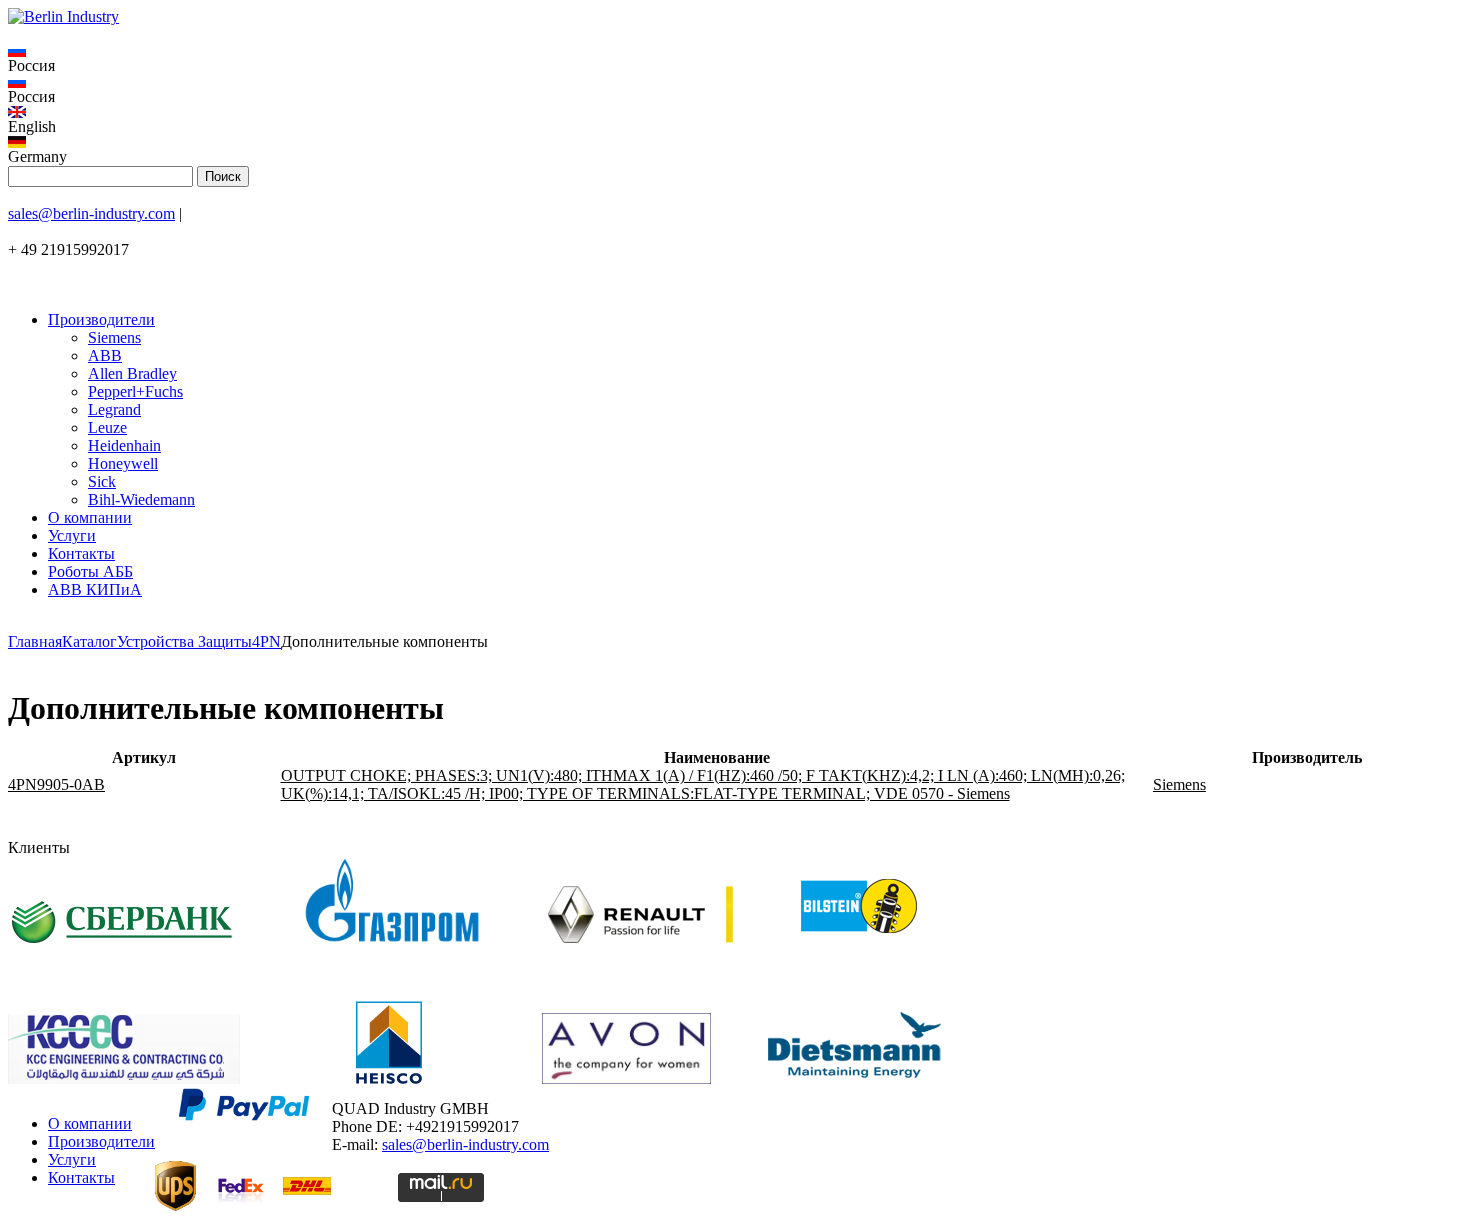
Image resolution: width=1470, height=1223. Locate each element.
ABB (105, 355)
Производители (101, 319)
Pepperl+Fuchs (135, 391)
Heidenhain (124, 445)
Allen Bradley (132, 373)
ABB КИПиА (95, 589)
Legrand (114, 409)
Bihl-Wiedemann (141, 499)
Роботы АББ (90, 571)
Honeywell (123, 463)
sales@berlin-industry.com (91, 213)
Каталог (89, 641)
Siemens (114, 337)
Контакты (81, 553)
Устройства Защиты (184, 641)
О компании (90, 517)
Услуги (72, 535)
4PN (266, 641)
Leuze (107, 427)
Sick (102, 481)
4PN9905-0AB (56, 784)
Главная (35, 641)
